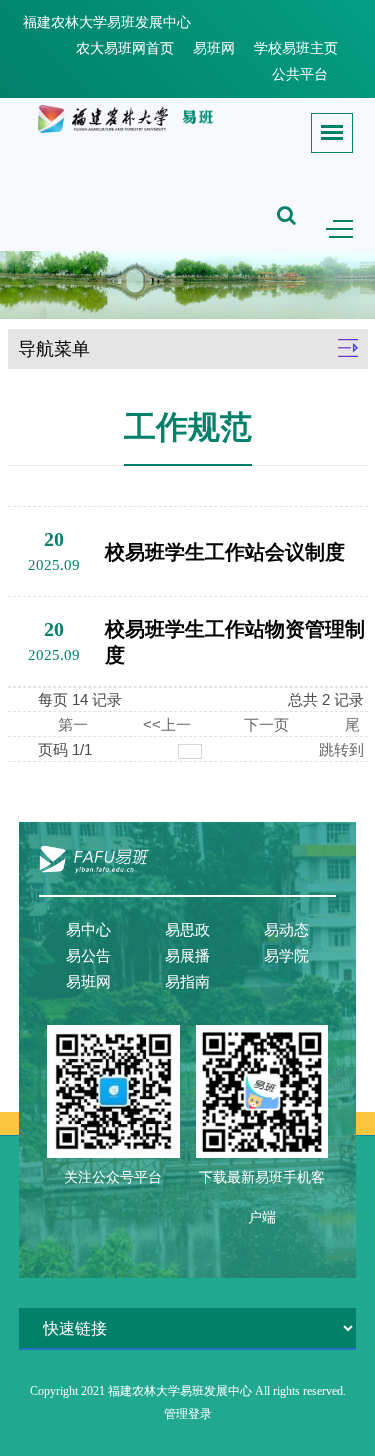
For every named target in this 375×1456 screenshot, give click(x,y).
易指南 (187, 982)
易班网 (214, 48)
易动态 (286, 930)
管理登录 (188, 1414)
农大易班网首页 (125, 48)
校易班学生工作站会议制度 (225, 552)
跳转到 (343, 749)
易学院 (286, 956)
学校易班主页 (296, 48)
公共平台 (300, 74)
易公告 (88, 956)
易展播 (187, 956)
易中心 (88, 930)
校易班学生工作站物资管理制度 (235, 642)
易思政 (187, 930)
